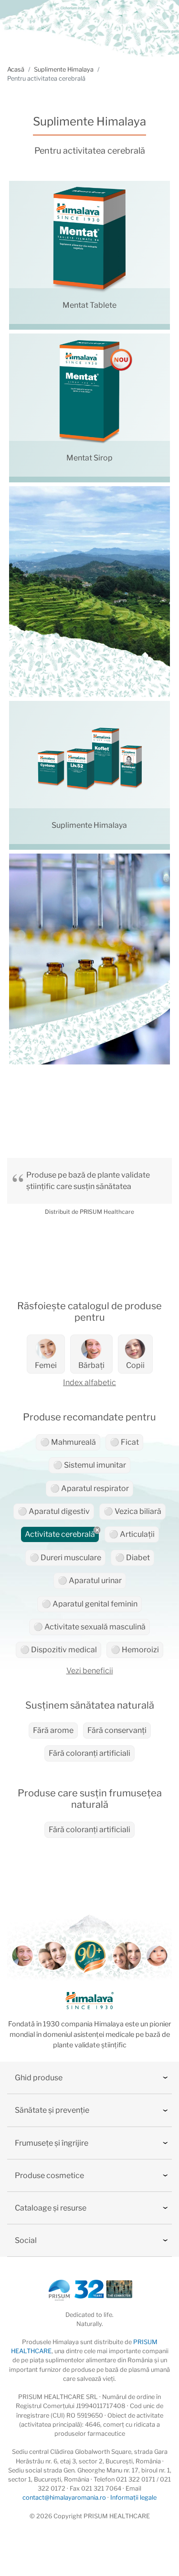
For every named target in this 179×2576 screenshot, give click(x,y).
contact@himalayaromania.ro (64, 2498)
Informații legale (133, 2498)
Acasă (16, 69)
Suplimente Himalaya (64, 69)
